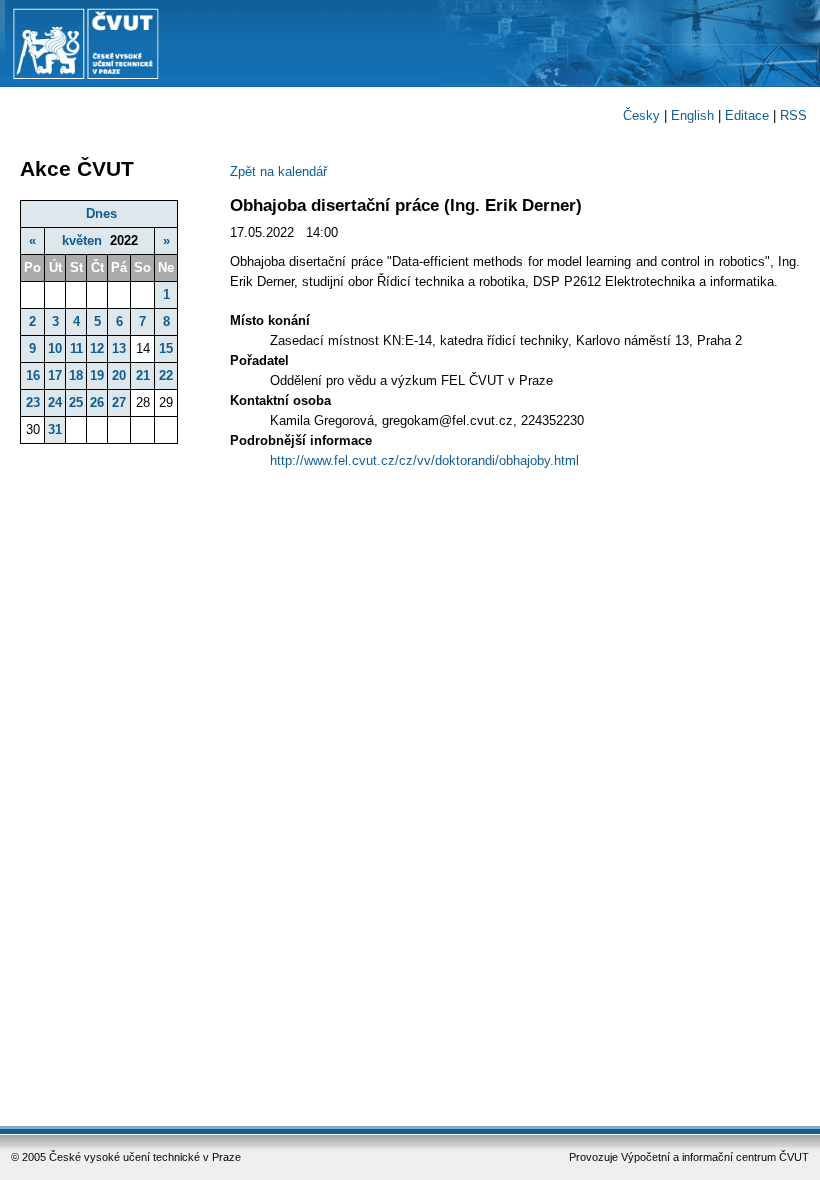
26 (97, 402)
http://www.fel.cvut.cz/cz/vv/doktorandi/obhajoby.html (424, 460)
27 (119, 402)
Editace (747, 115)
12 (97, 348)
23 (33, 402)
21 (143, 375)
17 (55, 375)
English (692, 115)
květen (82, 240)
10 (55, 348)
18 (76, 375)
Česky (641, 115)
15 (166, 348)
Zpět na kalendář (278, 171)
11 (76, 348)
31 (55, 429)
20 (119, 375)
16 (33, 375)
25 (76, 402)
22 (166, 375)
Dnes (101, 213)
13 (119, 348)
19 (97, 375)
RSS (793, 115)
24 (55, 402)
